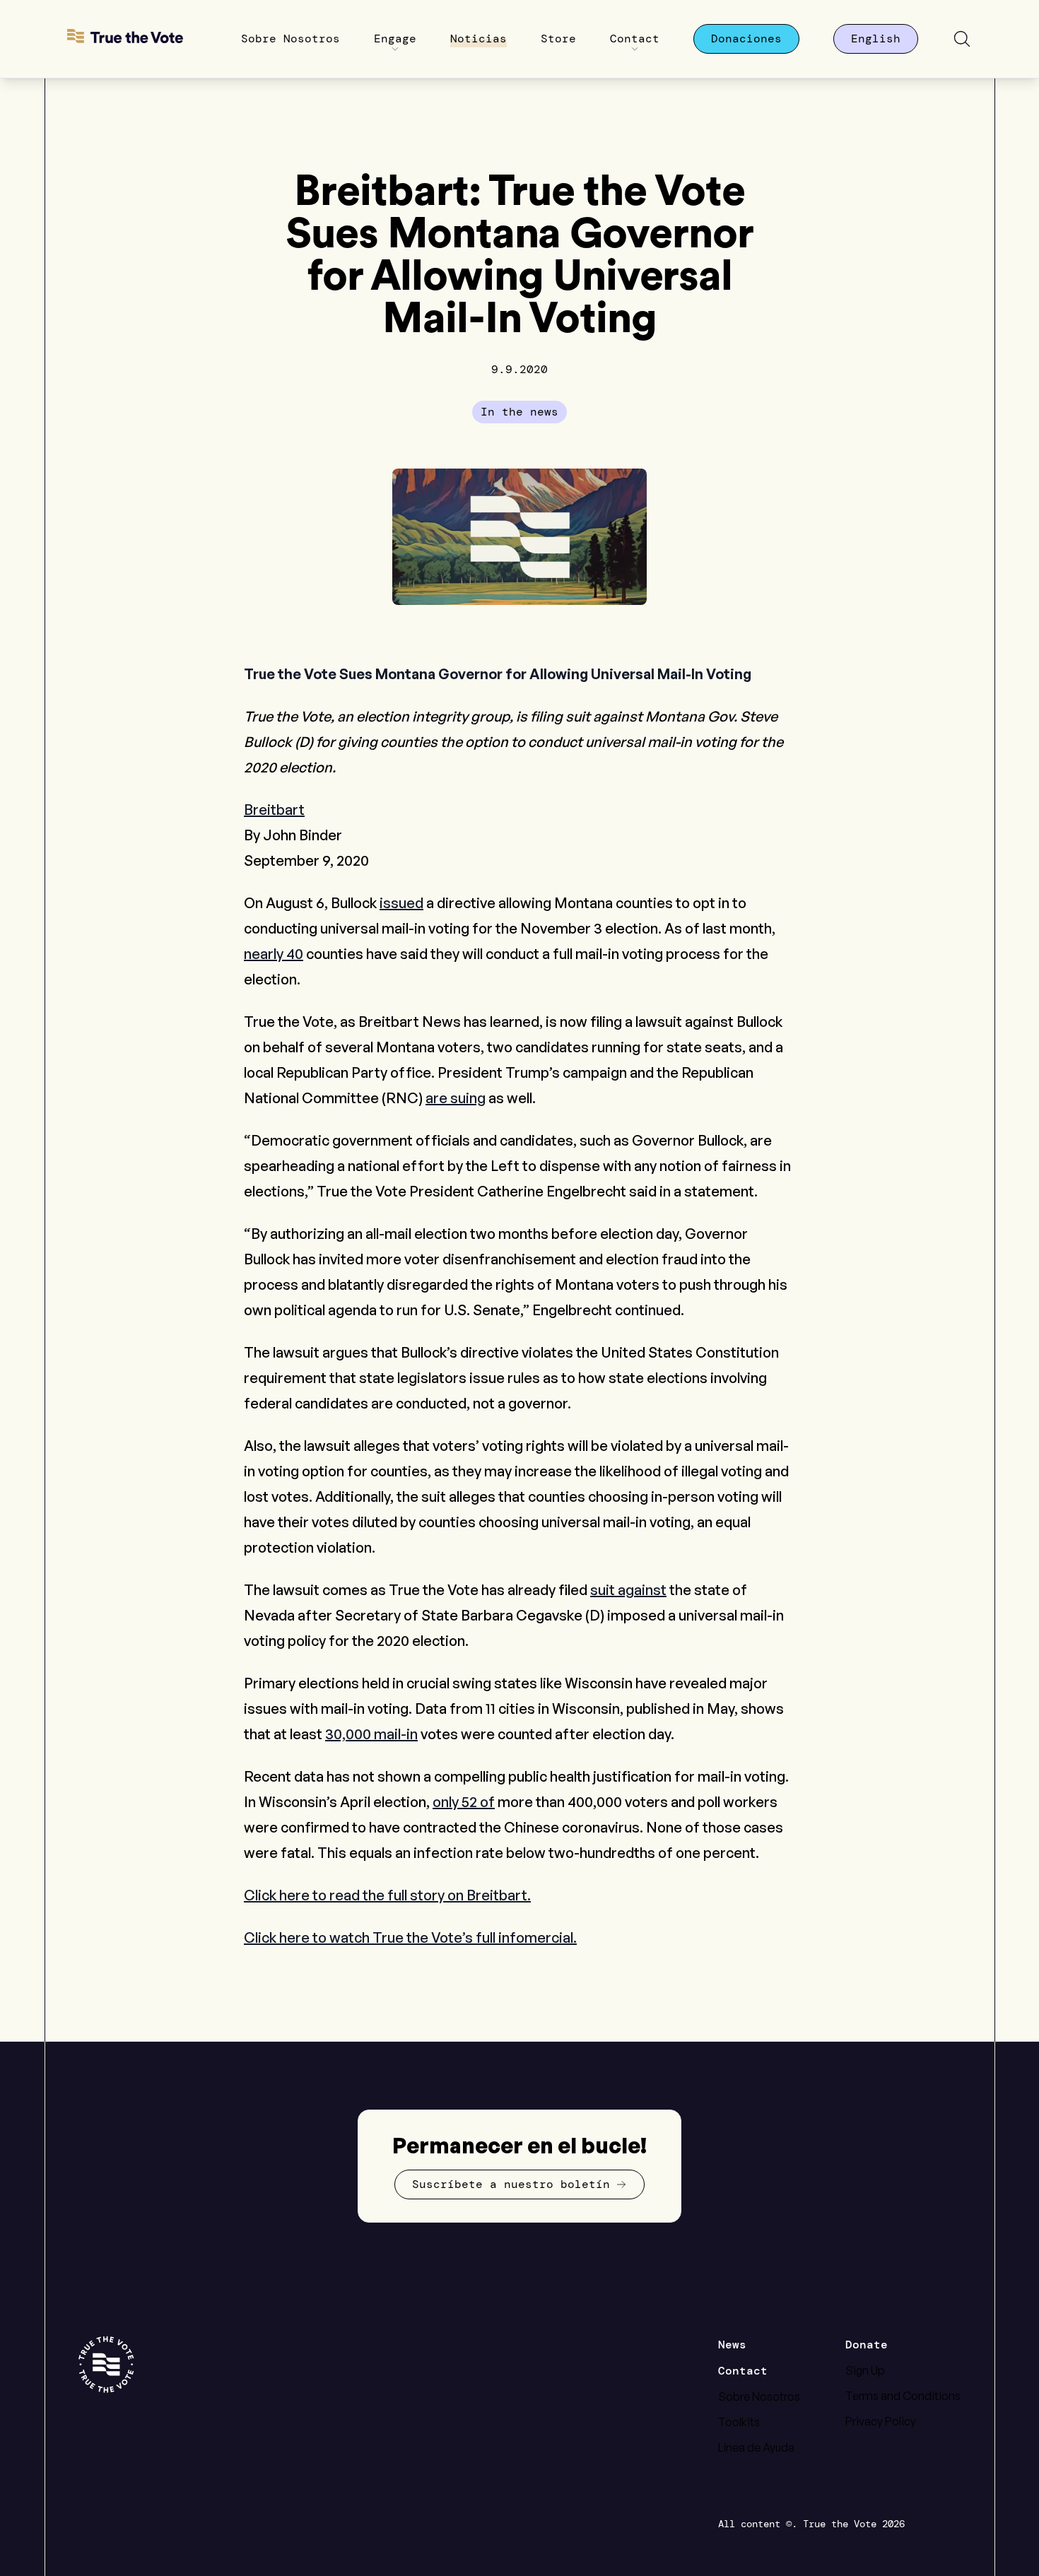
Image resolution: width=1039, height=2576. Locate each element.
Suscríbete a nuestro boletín (511, 2184)
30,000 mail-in (371, 1734)
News (732, 2345)
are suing (456, 1098)
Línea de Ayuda (756, 2447)
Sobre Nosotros (759, 2396)
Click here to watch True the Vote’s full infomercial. (410, 1937)
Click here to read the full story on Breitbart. (387, 1895)
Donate (867, 2345)
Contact (743, 2371)
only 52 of (464, 1802)
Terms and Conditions (903, 2396)
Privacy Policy (881, 2421)
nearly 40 (274, 954)
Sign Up (865, 2370)
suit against (628, 1590)
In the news (519, 412)
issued (401, 903)
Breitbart (274, 810)
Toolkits (739, 2422)
